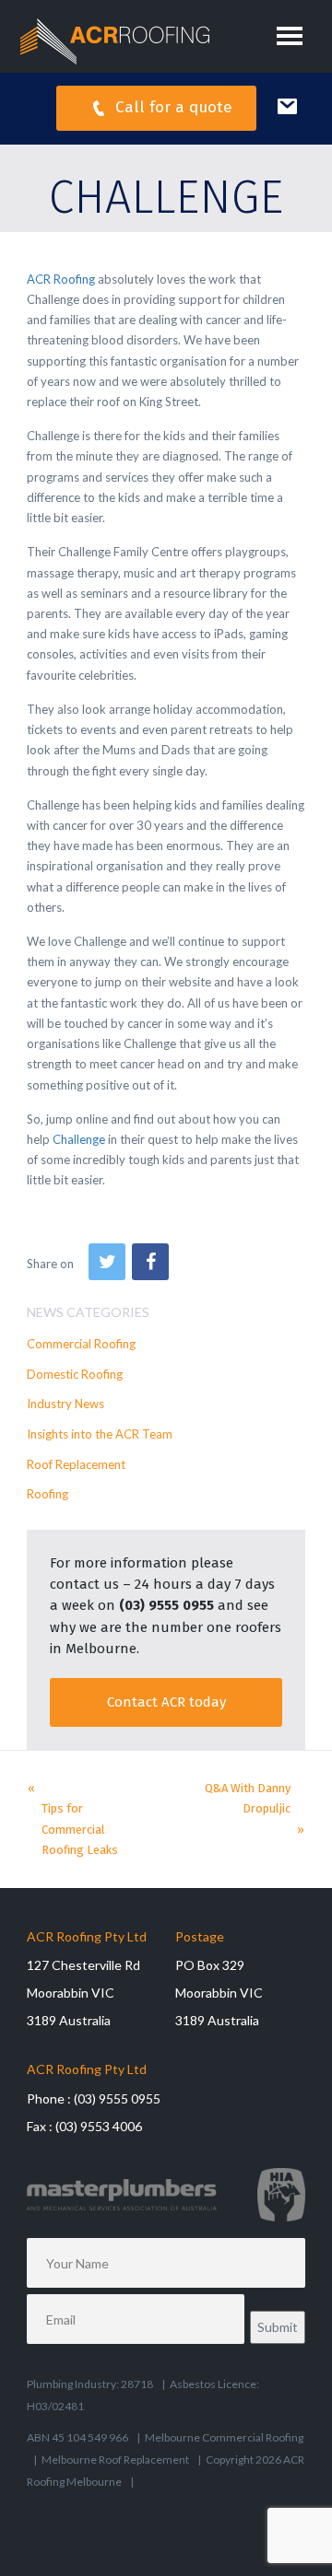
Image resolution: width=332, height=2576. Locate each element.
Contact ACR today (166, 1702)
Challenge (79, 1139)
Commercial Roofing (81, 1344)
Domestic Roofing (75, 1374)
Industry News (65, 1404)
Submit (278, 2327)
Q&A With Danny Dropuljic (248, 1798)
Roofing (47, 1494)
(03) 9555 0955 (166, 1605)
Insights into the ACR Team (100, 1434)
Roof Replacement (76, 1464)
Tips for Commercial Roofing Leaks (80, 1829)
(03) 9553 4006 (99, 2126)
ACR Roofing (61, 279)
